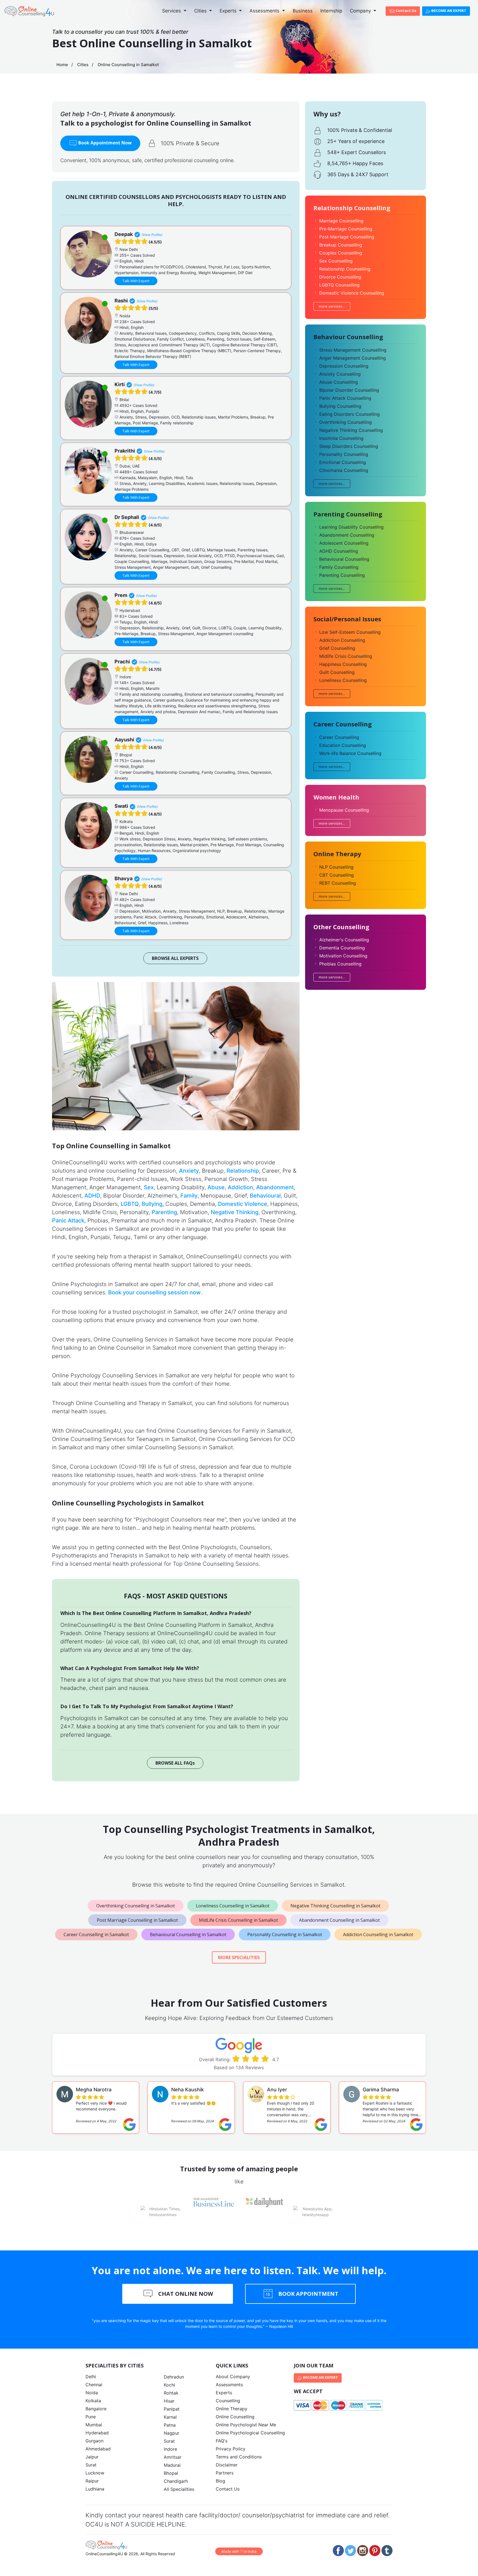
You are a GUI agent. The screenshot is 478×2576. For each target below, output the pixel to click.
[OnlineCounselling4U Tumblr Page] (387, 2551)
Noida (92, 2393)
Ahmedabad (98, 2449)
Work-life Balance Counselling (350, 753)
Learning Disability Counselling (351, 527)
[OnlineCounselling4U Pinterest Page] (375, 2551)
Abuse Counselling (339, 382)
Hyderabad (97, 2433)
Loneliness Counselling (343, 680)
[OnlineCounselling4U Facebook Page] (338, 2551)
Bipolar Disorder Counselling (349, 390)
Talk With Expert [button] (136, 281)
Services (172, 11)
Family (189, 1196)
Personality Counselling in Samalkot (285, 1934)
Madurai (172, 2465)
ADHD (92, 1196)
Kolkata (93, 2401)
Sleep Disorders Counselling (349, 446)
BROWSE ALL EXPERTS (175, 958)
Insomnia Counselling (341, 438)
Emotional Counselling (343, 462)
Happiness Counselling (343, 664)
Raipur (92, 2481)
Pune (91, 2417)
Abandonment (275, 1187)
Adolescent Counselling (344, 543)
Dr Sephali (127, 517)
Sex (149, 1187)
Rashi (121, 301)
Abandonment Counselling (347, 535)
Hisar (169, 2401)
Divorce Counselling (340, 277)
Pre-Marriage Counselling (346, 229)
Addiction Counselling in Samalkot (378, 1934)
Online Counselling (235, 2417)
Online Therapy (232, 2409)
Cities (201, 11)
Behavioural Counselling (344, 559)
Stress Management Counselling (353, 350)
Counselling (228, 2401)
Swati (121, 806)
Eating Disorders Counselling (350, 414)
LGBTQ (130, 1204)
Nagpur (172, 2433)
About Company (233, 2377)
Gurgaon (94, 2441)
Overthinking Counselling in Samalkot (136, 1906)
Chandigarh (176, 2481)
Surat (91, 2465)
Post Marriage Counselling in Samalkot (137, 1920)
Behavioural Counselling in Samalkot (188, 1934)
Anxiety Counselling (340, 374)
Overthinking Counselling (345, 422)
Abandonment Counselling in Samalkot (339, 1920)
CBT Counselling (337, 875)
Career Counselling (339, 737)
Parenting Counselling (342, 575)
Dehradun (174, 2377)
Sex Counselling (336, 261)
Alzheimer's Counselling (344, 940)
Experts (229, 11)
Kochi (169, 2385)
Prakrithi (125, 451)
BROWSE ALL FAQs (175, 1763)
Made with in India (239, 2551)
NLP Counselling (336, 867)
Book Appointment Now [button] (104, 143)
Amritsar (173, 2457)
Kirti (120, 384)
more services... (332, 306)
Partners (225, 2473)
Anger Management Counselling (353, 358)
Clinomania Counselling (344, 470)
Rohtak (171, 2393)
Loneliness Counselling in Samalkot (233, 1906)
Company (361, 11)
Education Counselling (343, 745)
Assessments (265, 11)
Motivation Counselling (343, 956)
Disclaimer (227, 2465)
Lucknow (95, 2473)
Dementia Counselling (342, 948)
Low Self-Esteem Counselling (350, 632)
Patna (170, 2425)
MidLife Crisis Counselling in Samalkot (238, 1920)
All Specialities (179, 2489)
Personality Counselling (344, 454)
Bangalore (96, 2409)
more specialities (239, 1957)
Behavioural (265, 1196)
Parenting (164, 1212)
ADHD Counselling (339, 551)
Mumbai (94, 2425)
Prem (121, 595)
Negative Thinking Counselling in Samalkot (335, 1906)
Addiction (240, 1187)
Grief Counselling (337, 648)
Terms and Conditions (239, 2457)
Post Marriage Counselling (347, 237)
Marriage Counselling (341, 221)
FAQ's (222, 2441)
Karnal (170, 2417)
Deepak (124, 234)
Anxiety (189, 1171)
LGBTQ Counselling (339, 285)
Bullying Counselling (340, 406)
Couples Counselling (341, 253)
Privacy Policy (231, 2449)
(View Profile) (152, 235)
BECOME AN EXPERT (448, 11)
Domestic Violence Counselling (352, 293)
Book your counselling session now (154, 1292)
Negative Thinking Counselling (351, 430)
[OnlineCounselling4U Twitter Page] (350, 2551)
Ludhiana (95, 2489)
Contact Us (406, 11)
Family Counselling (339, 567)
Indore (170, 2449)
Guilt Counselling (337, 672)
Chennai (94, 2385)
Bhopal (171, 2473)
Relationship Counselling (345, 269)
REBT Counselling (338, 883)
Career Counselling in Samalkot (96, 1934)
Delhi (91, 2377)
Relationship (243, 1171)
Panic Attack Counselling (345, 398)
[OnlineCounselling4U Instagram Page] (363, 2551)
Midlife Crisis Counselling (346, 656)
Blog (220, 2481)
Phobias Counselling (340, 964)
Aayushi (124, 740)
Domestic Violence (243, 1204)
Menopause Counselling (344, 810)
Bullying (152, 1204)
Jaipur (92, 2457)
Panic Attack (68, 1221)
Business (303, 11)
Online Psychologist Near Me (246, 2425)
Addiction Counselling (342, 640)
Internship (331, 11)
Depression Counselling (344, 366)
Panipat (172, 2409)
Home (62, 65)
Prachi (122, 662)
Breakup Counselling (341, 245)
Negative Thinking (235, 1212)
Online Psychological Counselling (250, 2433)
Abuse (216, 1187)
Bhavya (124, 878)
